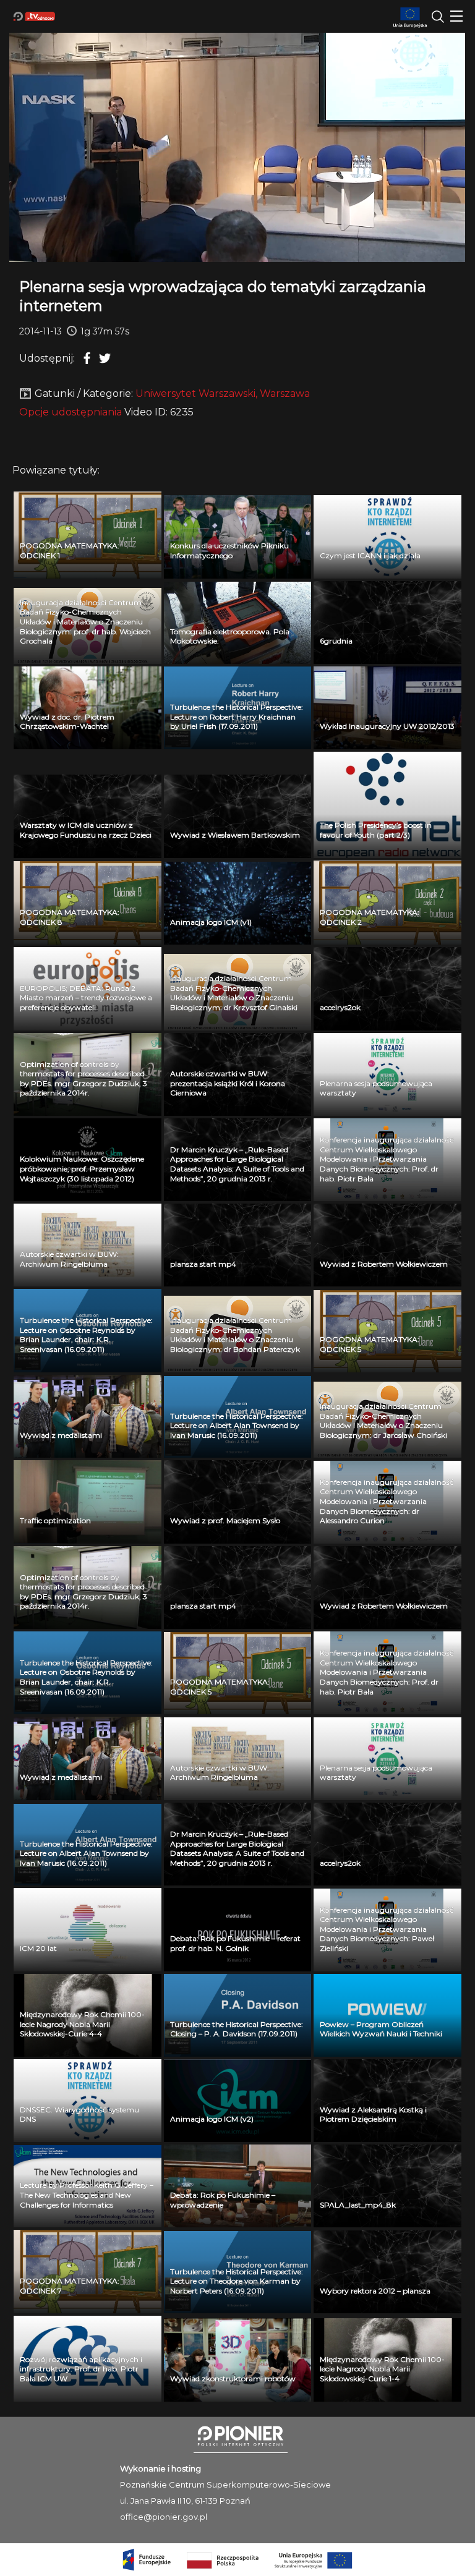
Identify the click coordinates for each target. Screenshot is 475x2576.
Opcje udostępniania (71, 412)
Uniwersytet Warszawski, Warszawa (223, 393)
